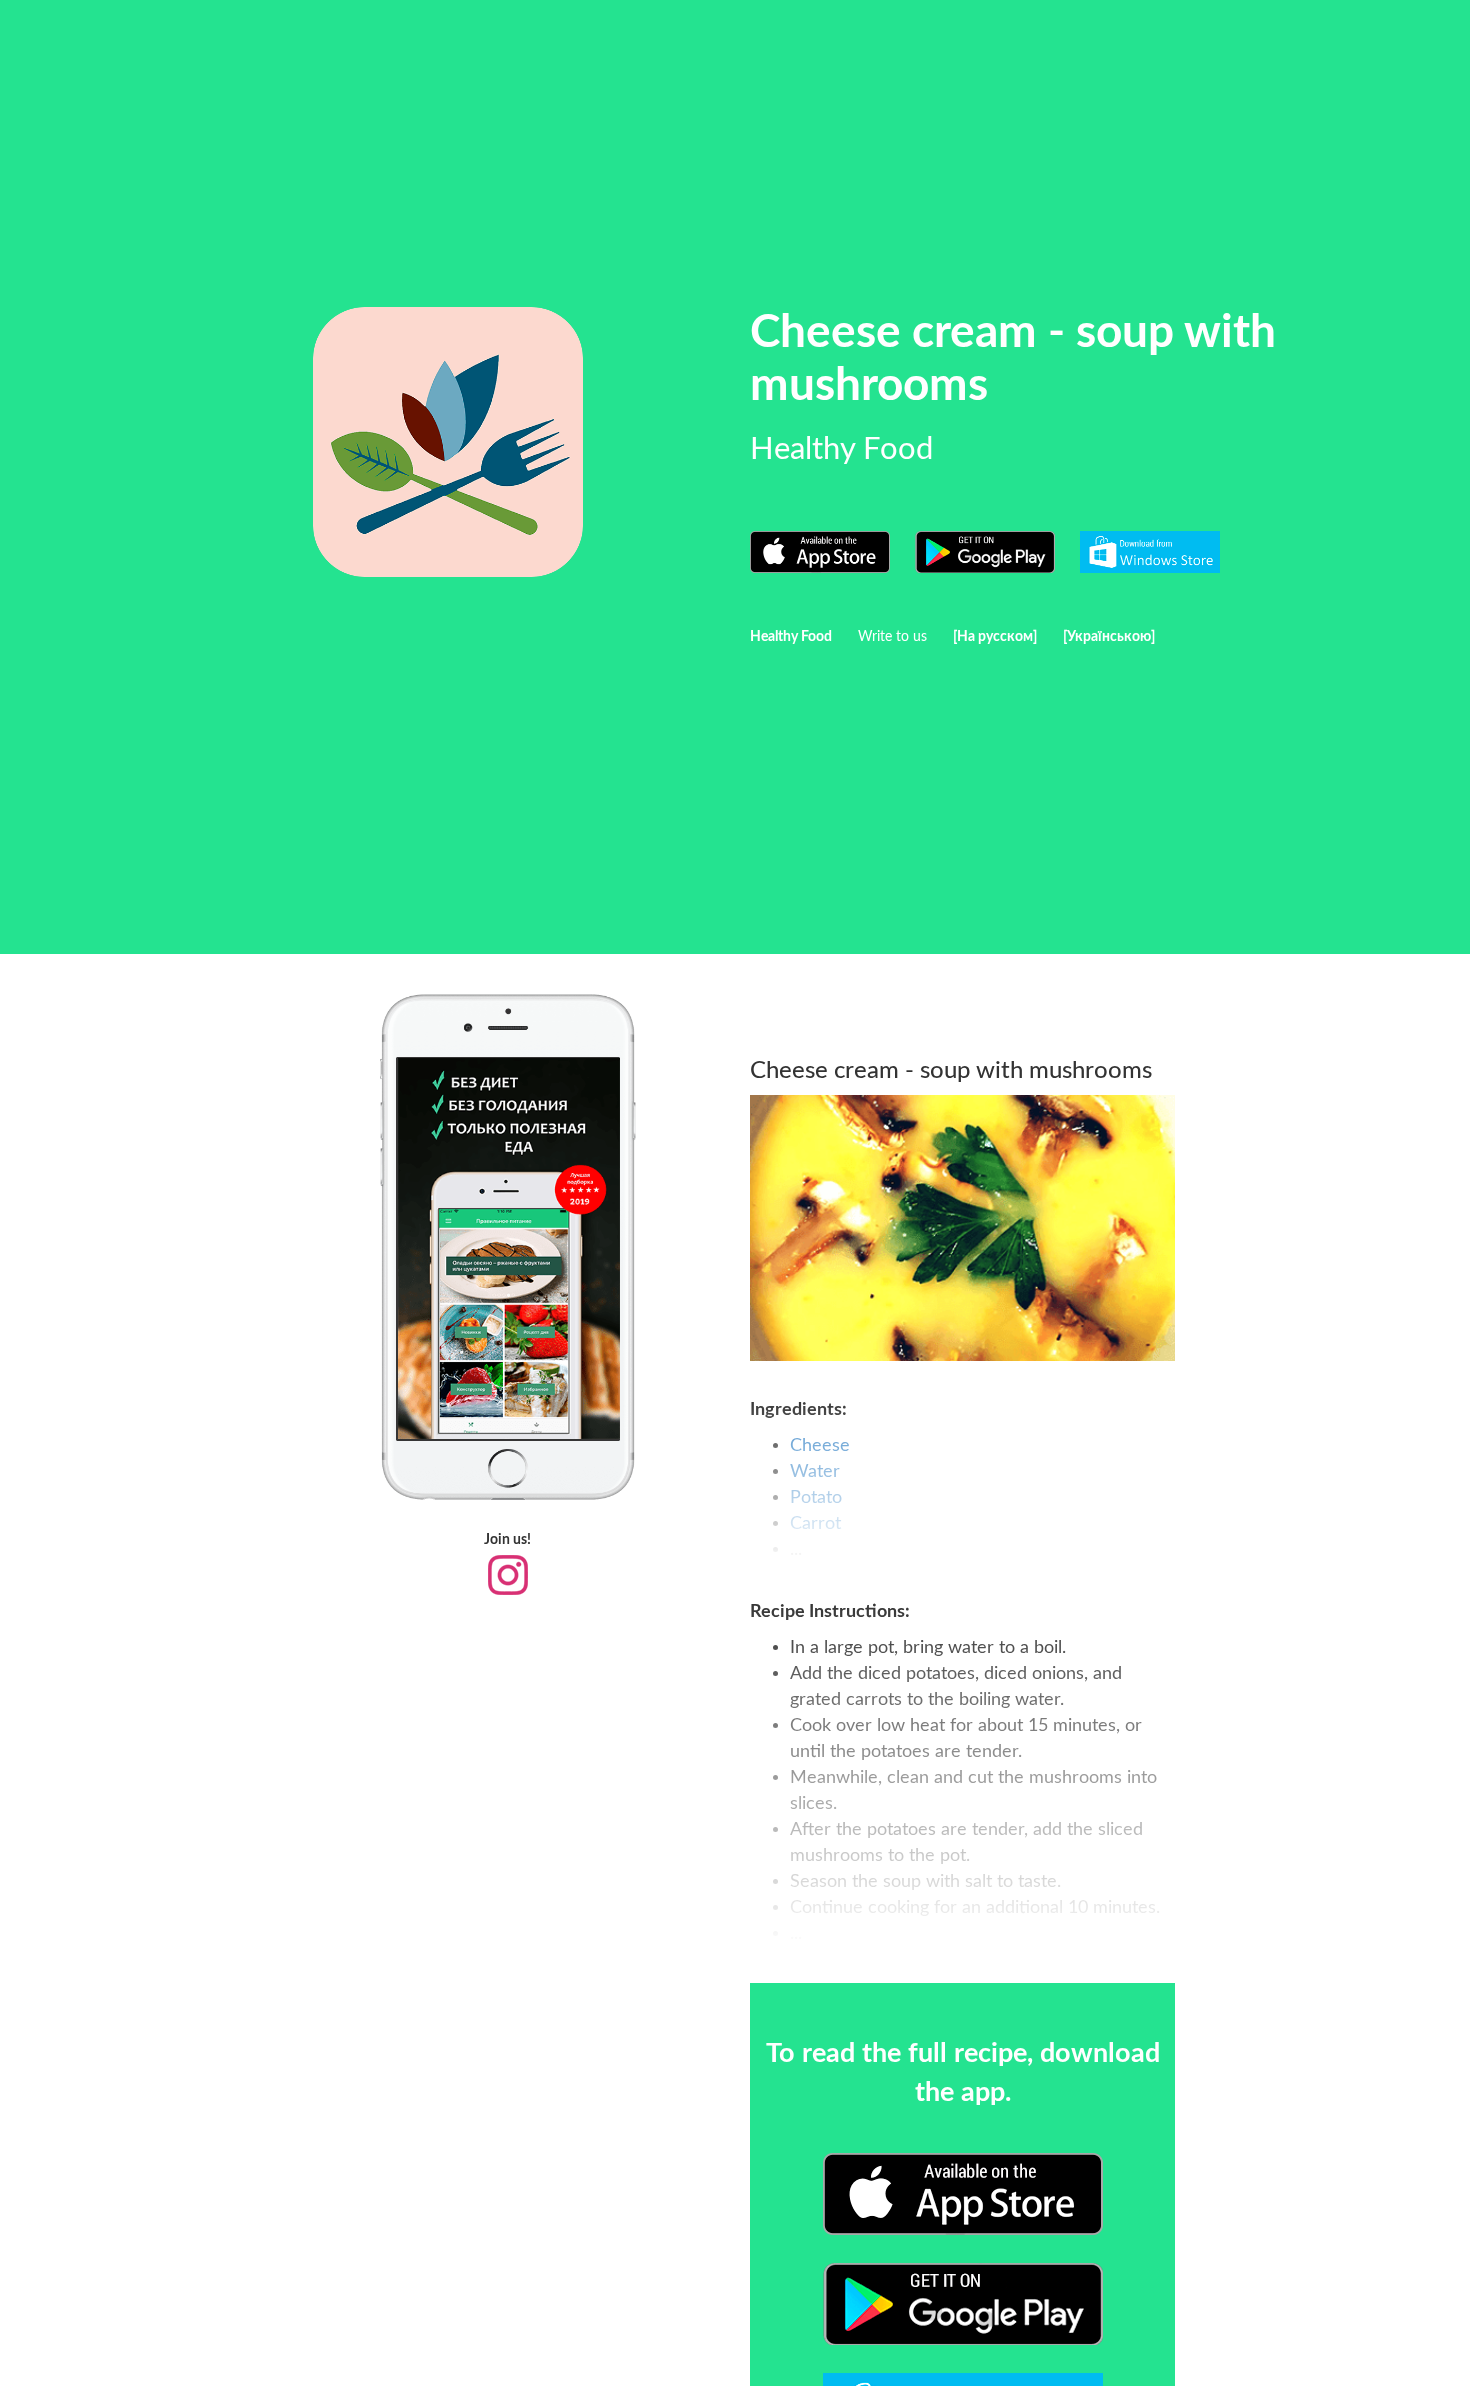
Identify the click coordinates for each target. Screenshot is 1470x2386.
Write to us (892, 637)
